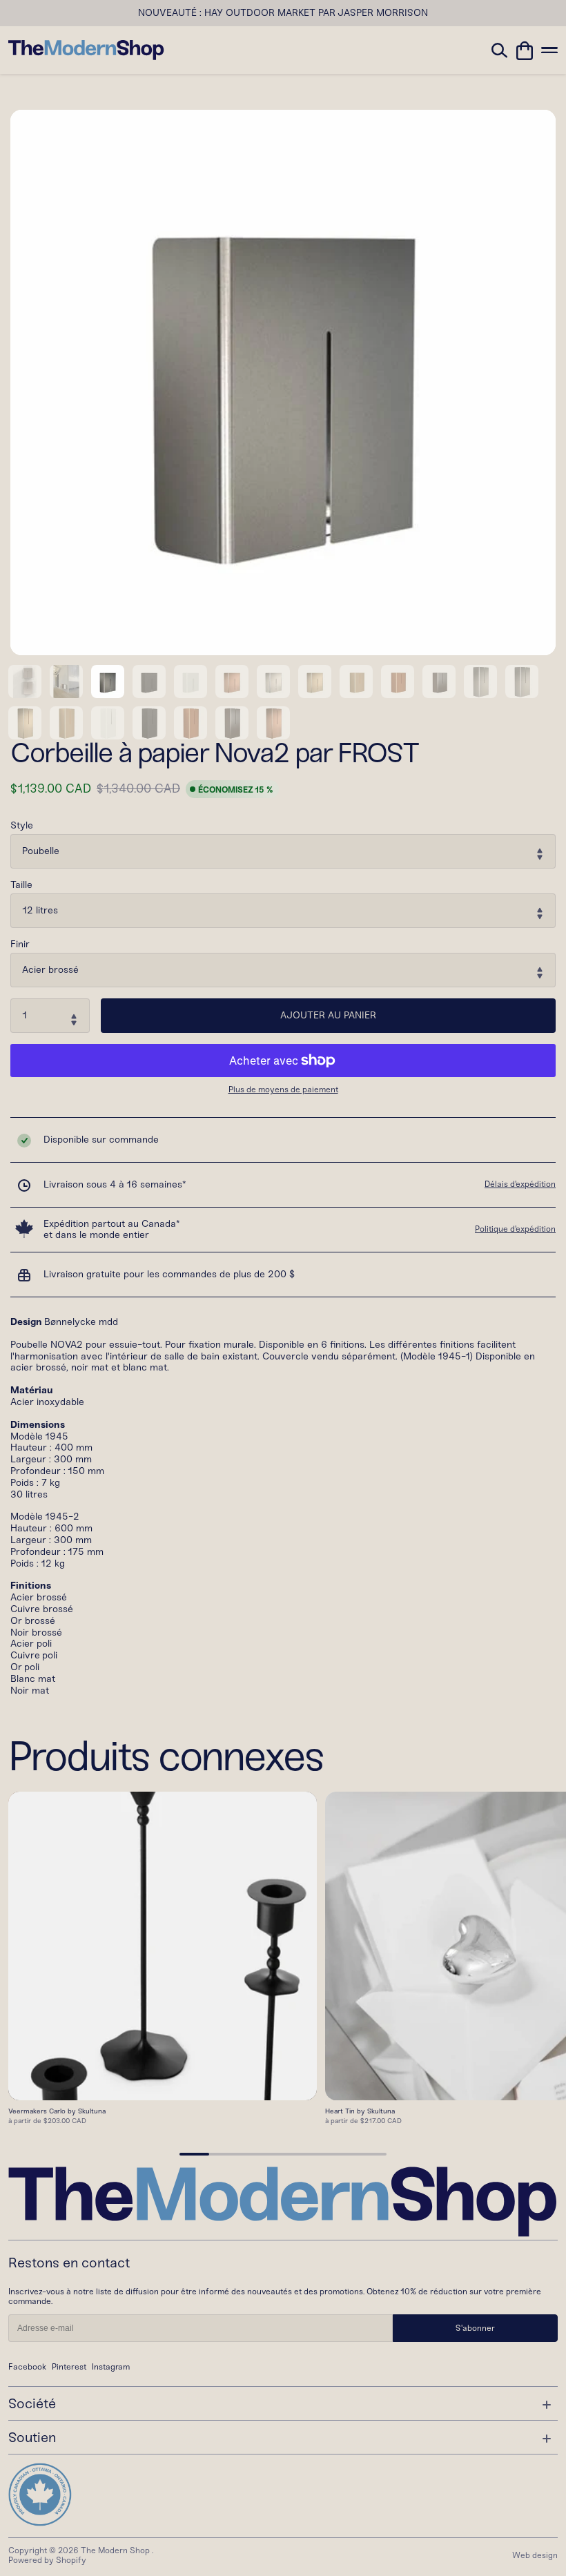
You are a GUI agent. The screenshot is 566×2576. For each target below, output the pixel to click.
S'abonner (475, 2328)
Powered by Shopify (47, 2560)
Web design (535, 2555)
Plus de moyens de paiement (283, 1090)
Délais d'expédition (520, 1184)
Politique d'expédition (515, 1229)
